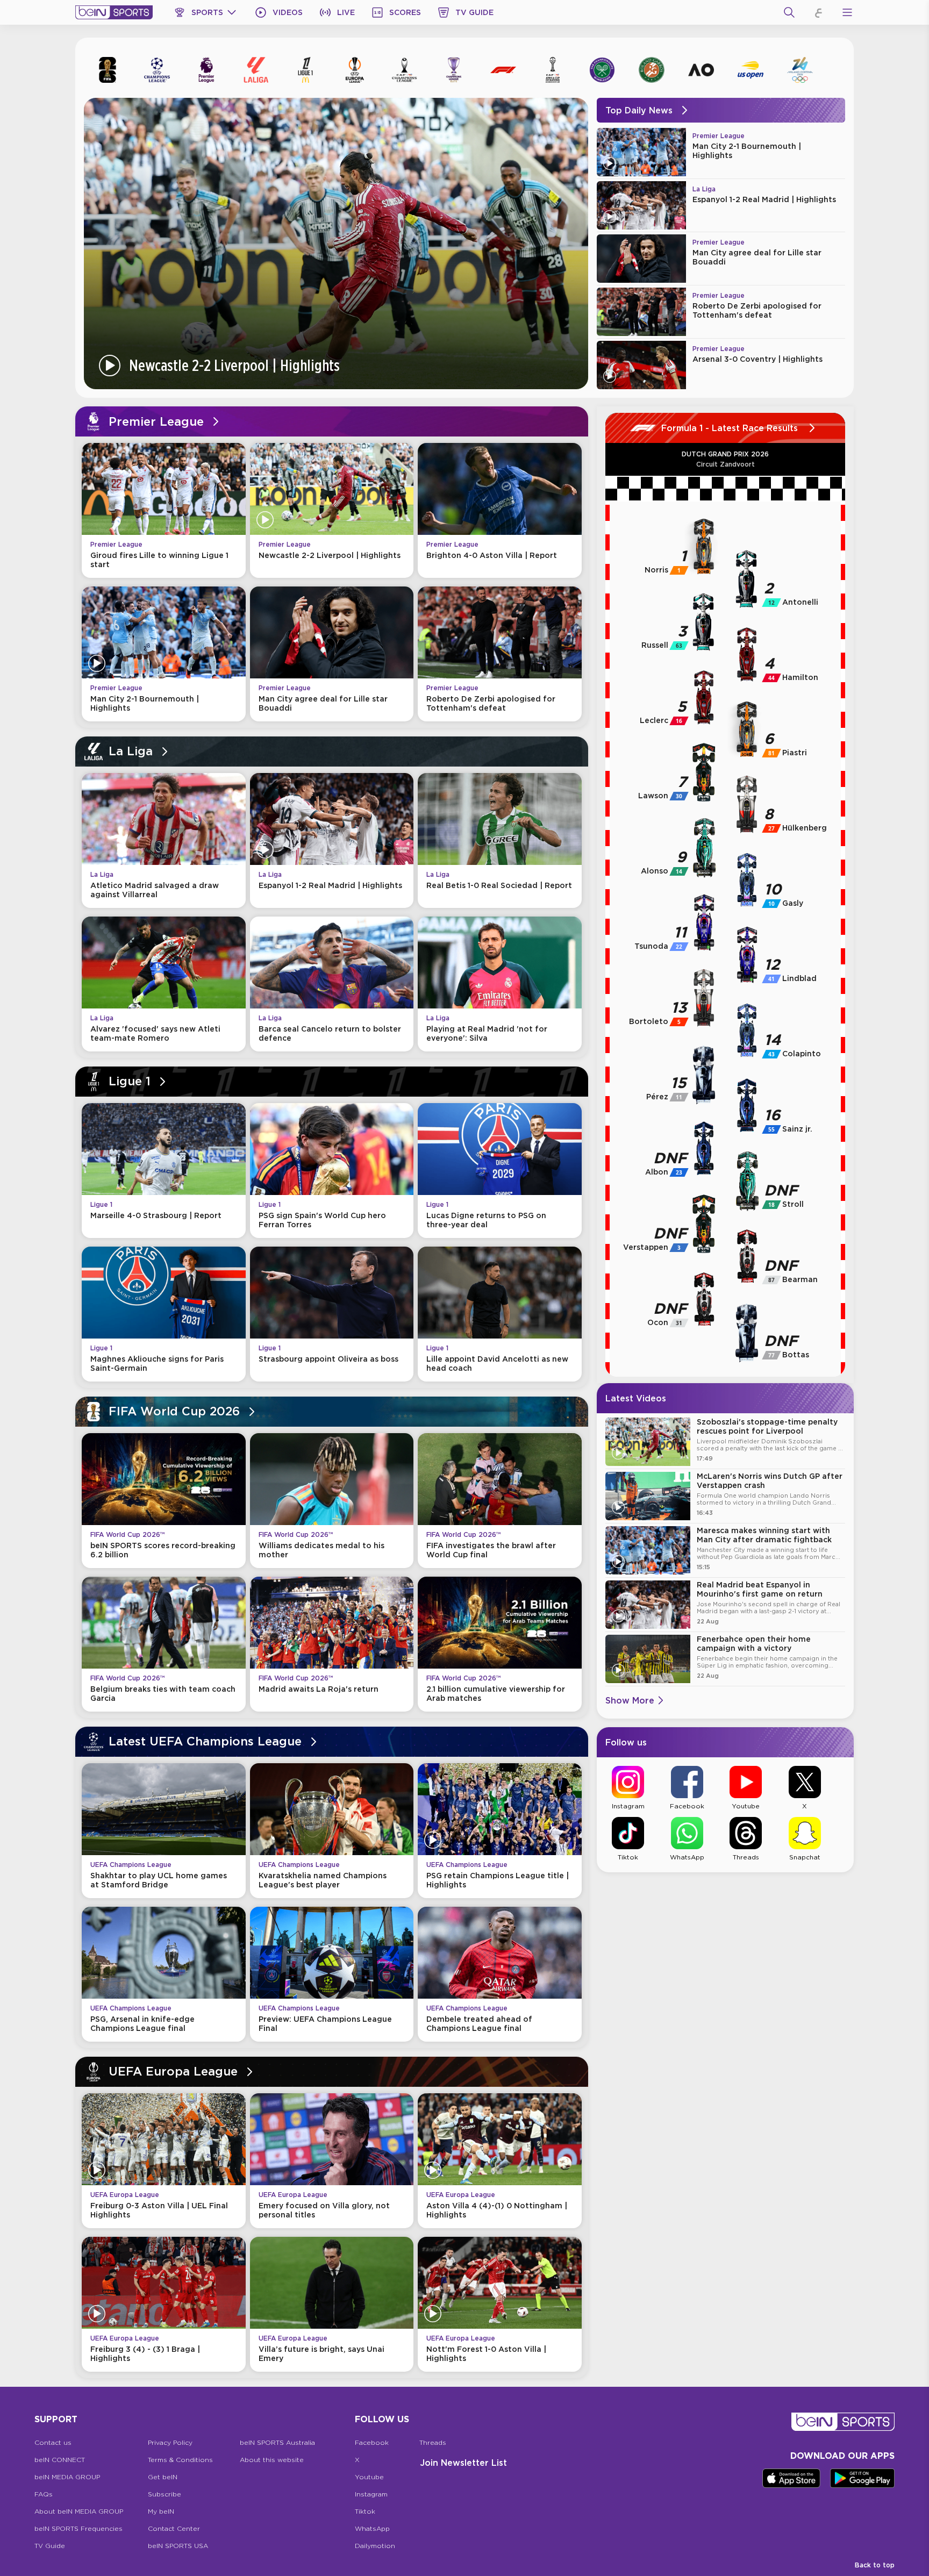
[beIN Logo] (114, 12)
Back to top (875, 2565)
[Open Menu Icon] (847, 12)
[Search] (789, 12)
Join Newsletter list (463, 2463)
